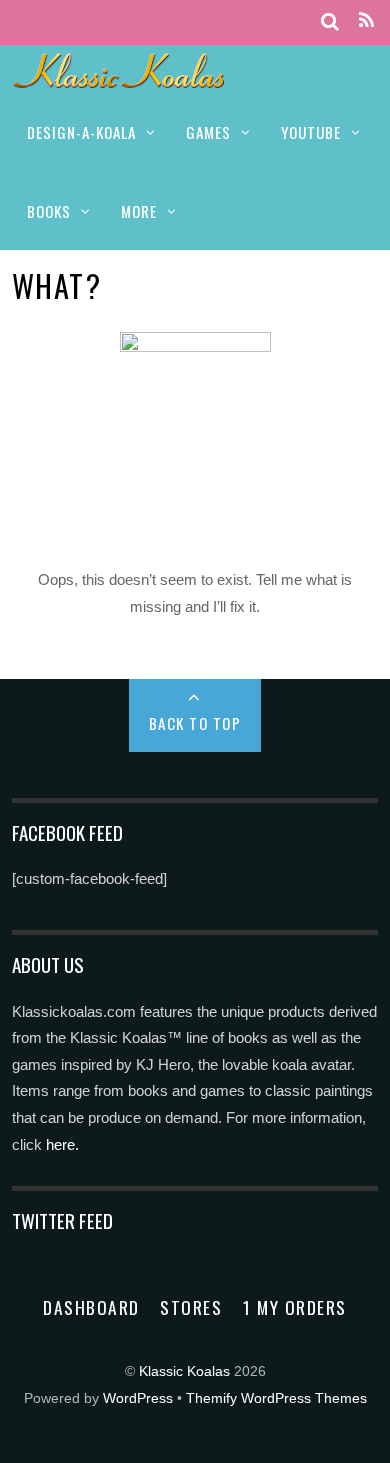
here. (62, 1144)
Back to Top (195, 723)
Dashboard (91, 1307)
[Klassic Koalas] (119, 77)
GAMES (208, 132)
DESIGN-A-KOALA (81, 132)
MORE (139, 211)
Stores (191, 1307)
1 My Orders (295, 1307)
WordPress (138, 1398)
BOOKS (49, 211)
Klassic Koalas (184, 1371)
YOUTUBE (311, 132)
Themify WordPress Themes (276, 1398)
